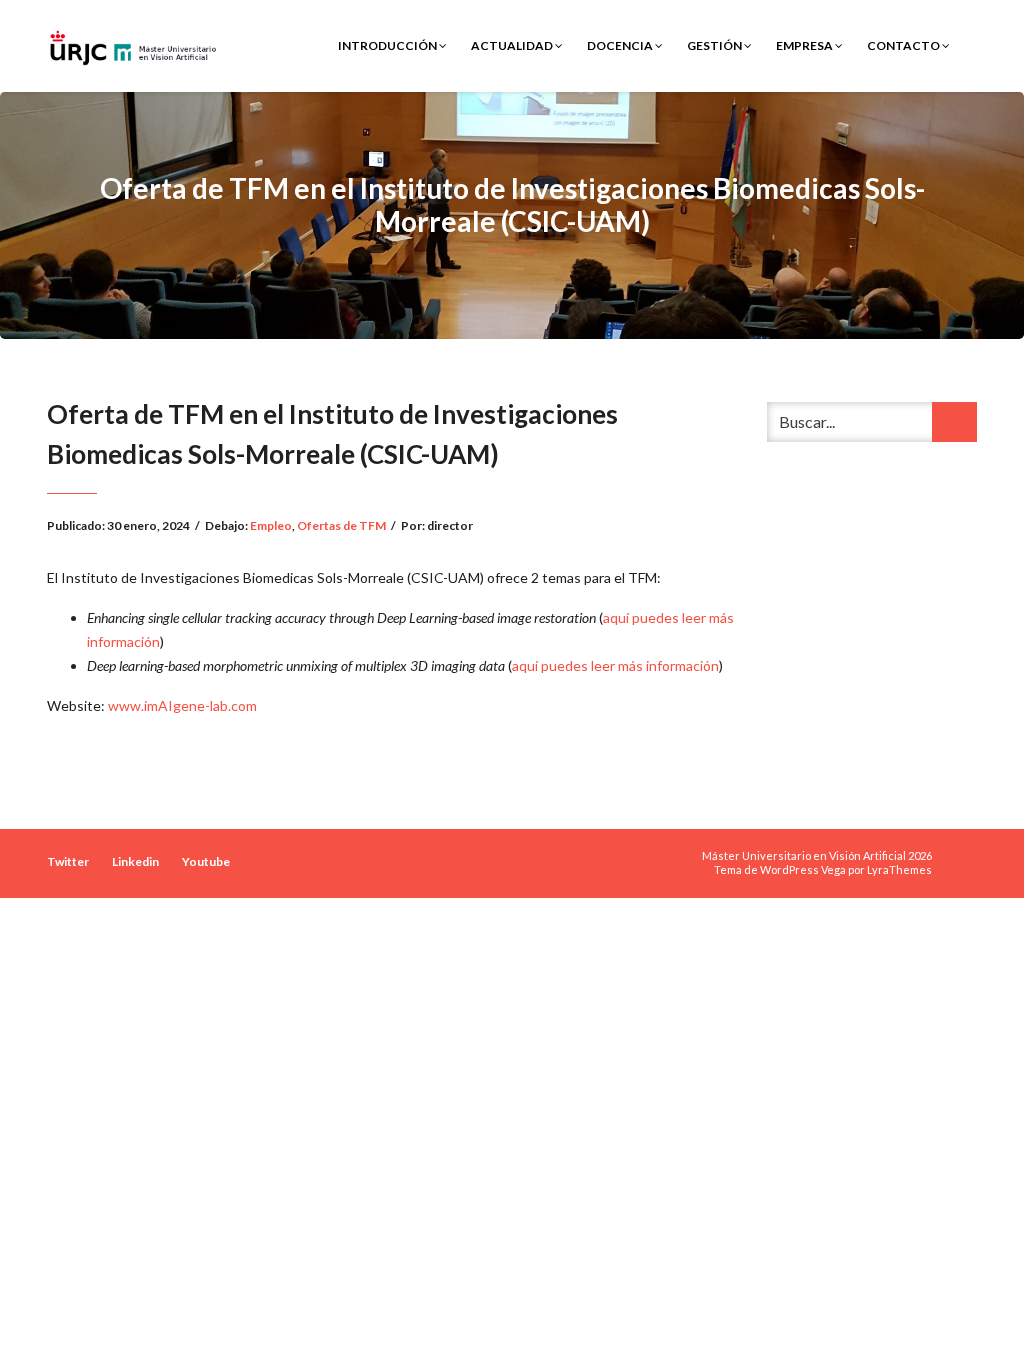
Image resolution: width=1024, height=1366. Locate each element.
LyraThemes (899, 869)
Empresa (805, 45)
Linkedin (135, 861)
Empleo (271, 525)
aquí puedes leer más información (615, 665)
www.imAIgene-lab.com (182, 705)
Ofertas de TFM (341, 525)
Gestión (715, 45)
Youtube (206, 861)
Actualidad (513, 45)
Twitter (68, 861)
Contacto (904, 45)
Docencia (621, 45)
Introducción (388, 45)
